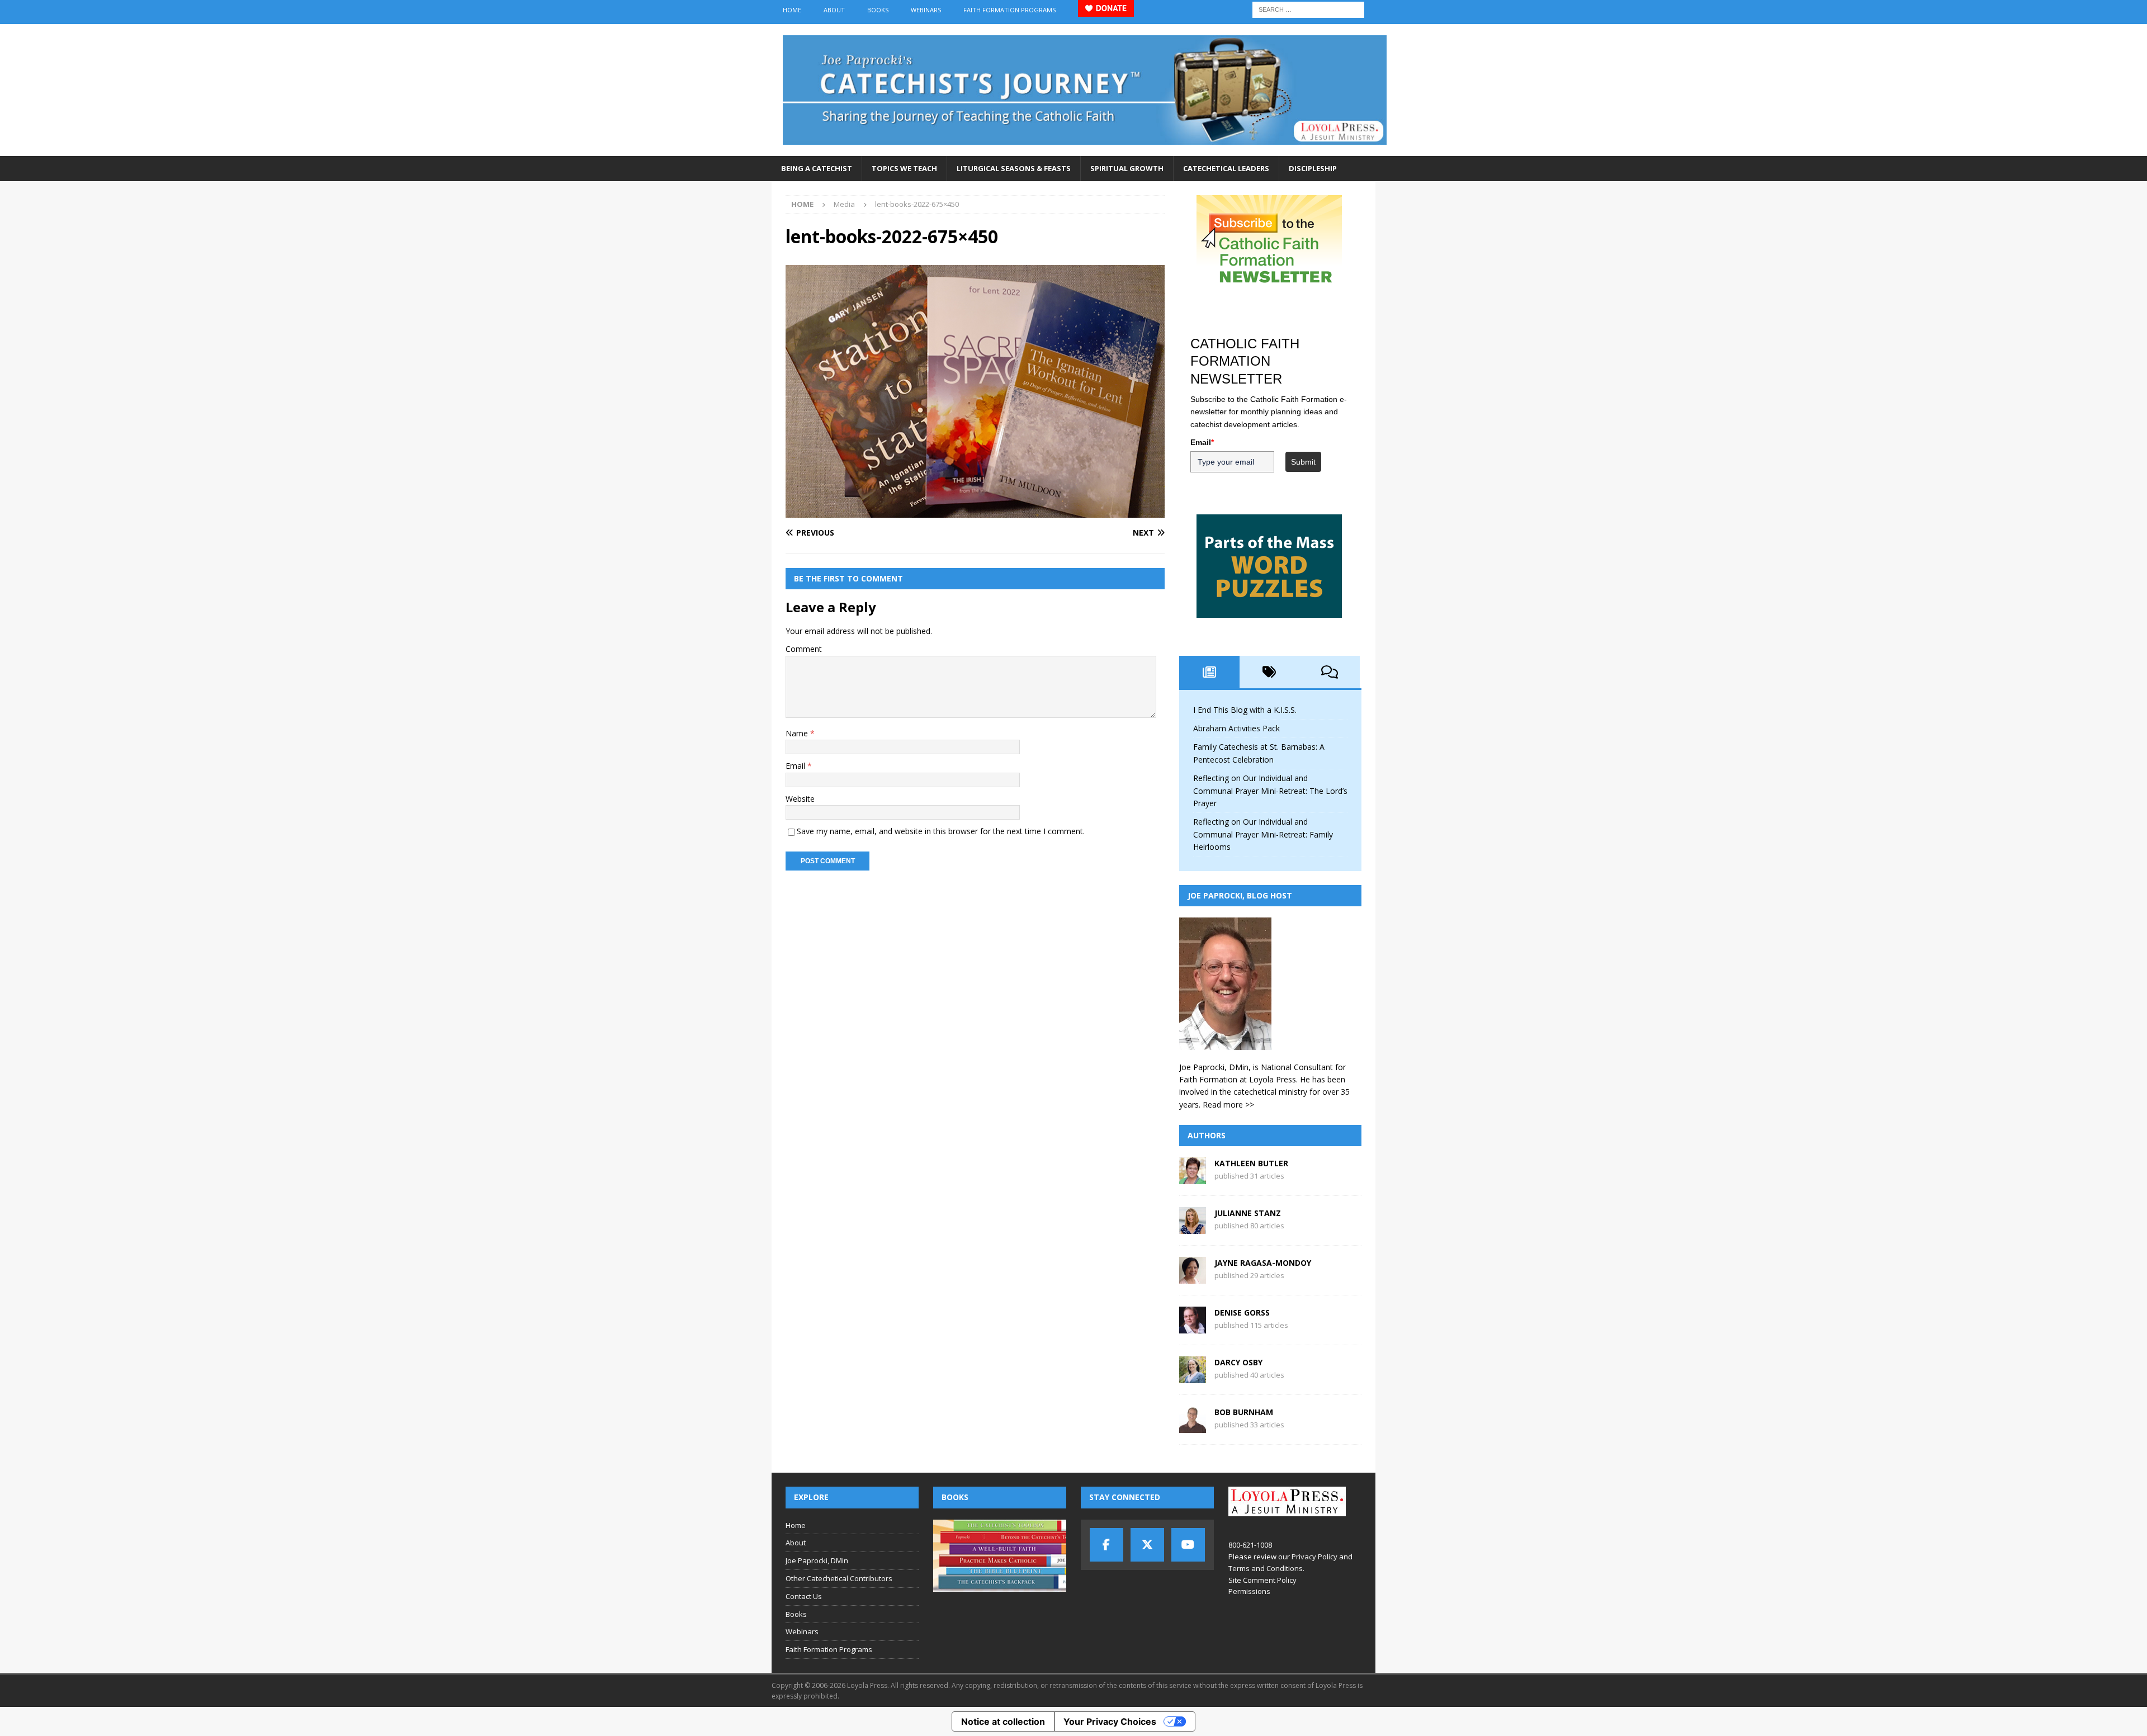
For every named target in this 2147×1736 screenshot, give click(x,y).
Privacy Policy (1314, 1557)
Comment (804, 649)
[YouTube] (1188, 1545)
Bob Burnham (1244, 1412)
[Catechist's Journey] (1085, 150)
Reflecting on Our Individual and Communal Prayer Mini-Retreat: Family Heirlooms (1263, 834)
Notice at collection (1003, 1721)
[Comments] (1330, 672)
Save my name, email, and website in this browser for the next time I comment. (941, 831)
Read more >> (1228, 1104)
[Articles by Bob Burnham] (1193, 1427)
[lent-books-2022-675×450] (975, 511)
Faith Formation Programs (1009, 10)
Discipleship (1313, 168)
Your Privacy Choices (1110, 1721)
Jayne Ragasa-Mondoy (1263, 1263)
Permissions (1249, 1591)
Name (798, 733)
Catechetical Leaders (1226, 168)
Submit (1303, 462)
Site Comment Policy (1262, 1580)
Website (800, 799)
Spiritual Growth (1127, 168)
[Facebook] (1106, 1545)
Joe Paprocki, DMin (817, 1560)
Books (878, 10)
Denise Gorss (1242, 1312)
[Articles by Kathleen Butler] (1193, 1178)
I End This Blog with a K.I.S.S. (1245, 710)
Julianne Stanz (1248, 1213)
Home (792, 10)
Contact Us (804, 1596)
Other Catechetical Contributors (839, 1578)
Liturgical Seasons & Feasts (1014, 168)
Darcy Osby (1238, 1362)
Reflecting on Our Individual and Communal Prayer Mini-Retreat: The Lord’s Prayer (1270, 791)
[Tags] (1270, 672)
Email (796, 766)
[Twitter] (1147, 1545)
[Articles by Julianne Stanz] (1193, 1228)
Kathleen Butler (1251, 1163)
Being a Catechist (817, 168)
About (834, 10)
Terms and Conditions (1266, 1568)
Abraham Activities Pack (1236, 728)
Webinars (926, 10)
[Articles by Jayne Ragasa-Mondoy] (1193, 1277)
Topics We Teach (904, 168)
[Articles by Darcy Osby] (1193, 1377)
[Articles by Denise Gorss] (1193, 1327)
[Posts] (1209, 672)
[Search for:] (1308, 9)
